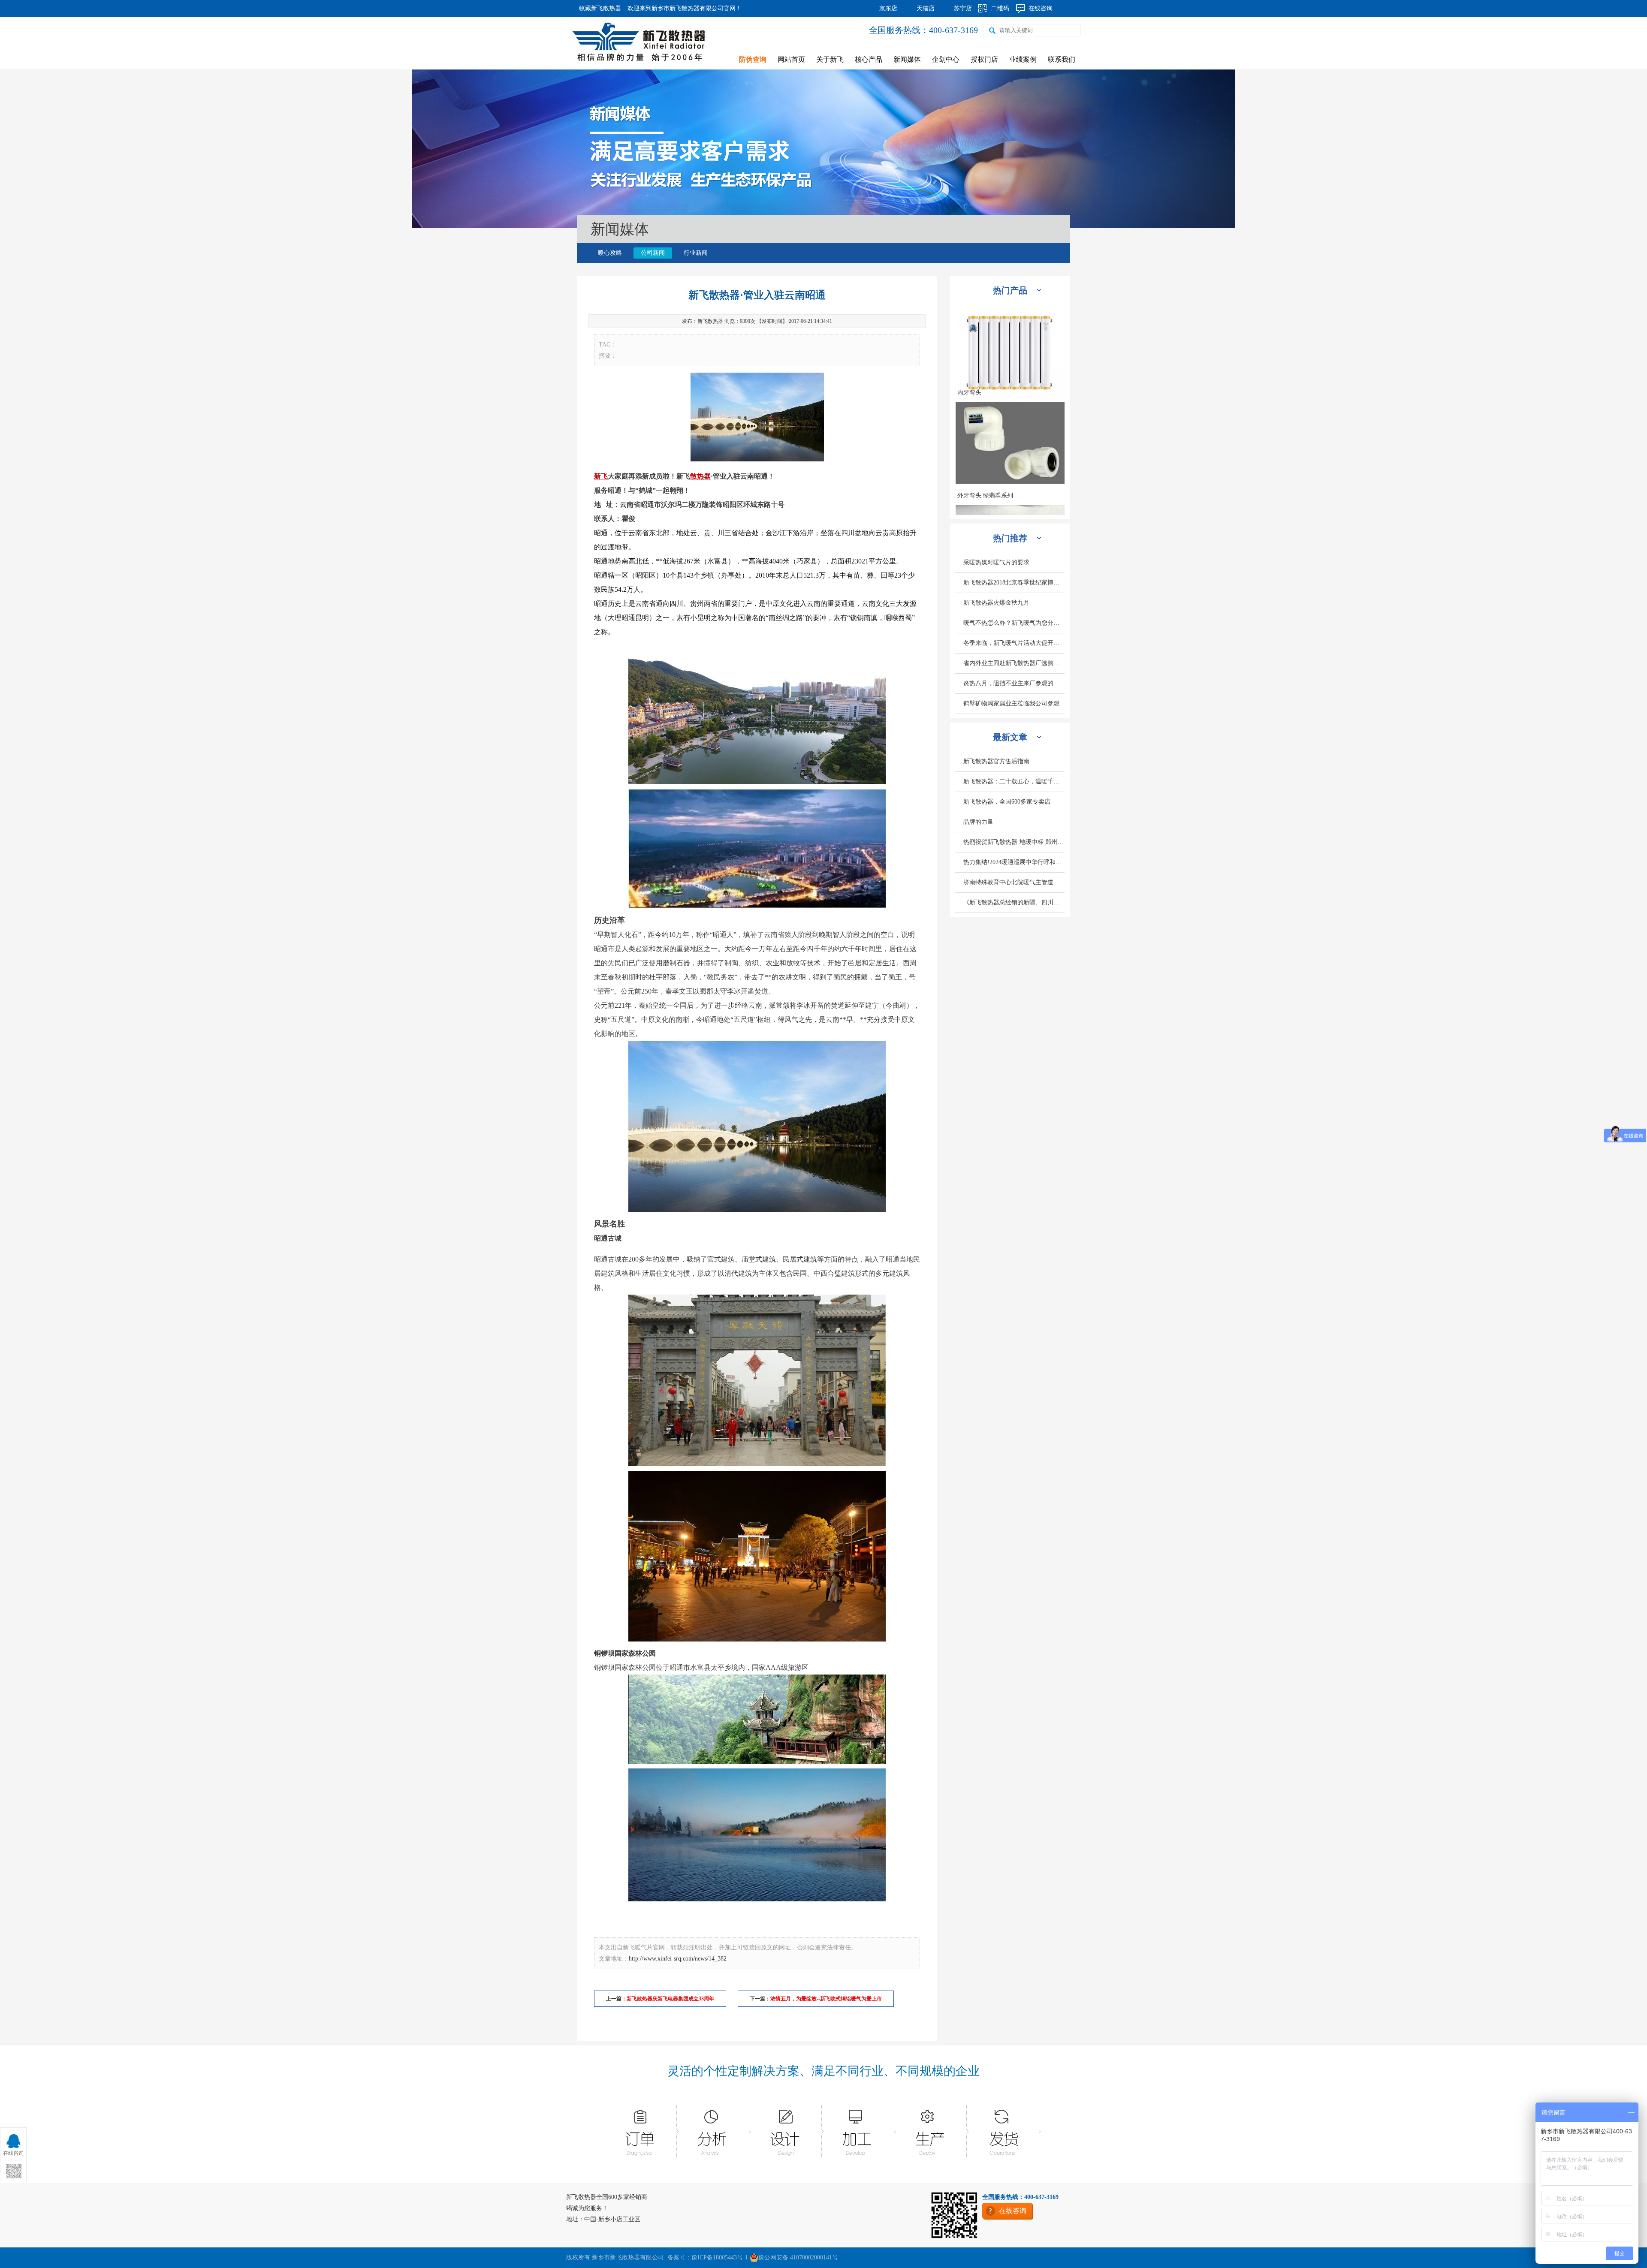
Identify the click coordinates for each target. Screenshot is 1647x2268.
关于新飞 (830, 59)
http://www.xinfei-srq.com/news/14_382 (678, 1959)
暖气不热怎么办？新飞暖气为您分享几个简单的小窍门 (1014, 623)
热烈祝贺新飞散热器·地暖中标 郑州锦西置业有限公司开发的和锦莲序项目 (1014, 842)
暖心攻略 (610, 253)
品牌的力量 (978, 822)
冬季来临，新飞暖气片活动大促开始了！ (1014, 643)
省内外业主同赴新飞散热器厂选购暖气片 (1014, 663)
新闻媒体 (907, 59)
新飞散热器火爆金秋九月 (996, 603)
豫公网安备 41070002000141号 (798, 2257)
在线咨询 (1041, 8)
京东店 (888, 8)
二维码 (1000, 8)
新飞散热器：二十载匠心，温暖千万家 (1014, 782)
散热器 (700, 476)
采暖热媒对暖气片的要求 (996, 562)
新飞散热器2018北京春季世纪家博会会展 (1014, 583)
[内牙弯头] (1010, 496)
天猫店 (926, 8)
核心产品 (869, 59)
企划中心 (946, 59)
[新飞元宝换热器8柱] (1010, 407)
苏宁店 (963, 8)
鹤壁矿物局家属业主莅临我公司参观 (1011, 703)
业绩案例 (1023, 59)
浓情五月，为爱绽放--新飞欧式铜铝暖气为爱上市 (826, 1999)
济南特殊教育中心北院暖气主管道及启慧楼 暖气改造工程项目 (1014, 882)
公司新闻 (653, 253)
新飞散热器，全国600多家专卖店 (1007, 802)
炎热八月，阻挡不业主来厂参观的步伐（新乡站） (1014, 683)
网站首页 (791, 59)
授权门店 (984, 59)
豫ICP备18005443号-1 (720, 2257)
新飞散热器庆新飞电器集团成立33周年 (670, 1999)
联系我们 (1062, 59)
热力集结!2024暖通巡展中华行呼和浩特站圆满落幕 (1014, 862)
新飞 (601, 476)
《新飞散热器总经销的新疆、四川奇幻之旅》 (1014, 902)
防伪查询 (753, 59)
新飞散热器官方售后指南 (996, 761)
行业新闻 (696, 253)
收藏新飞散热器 (600, 8)
